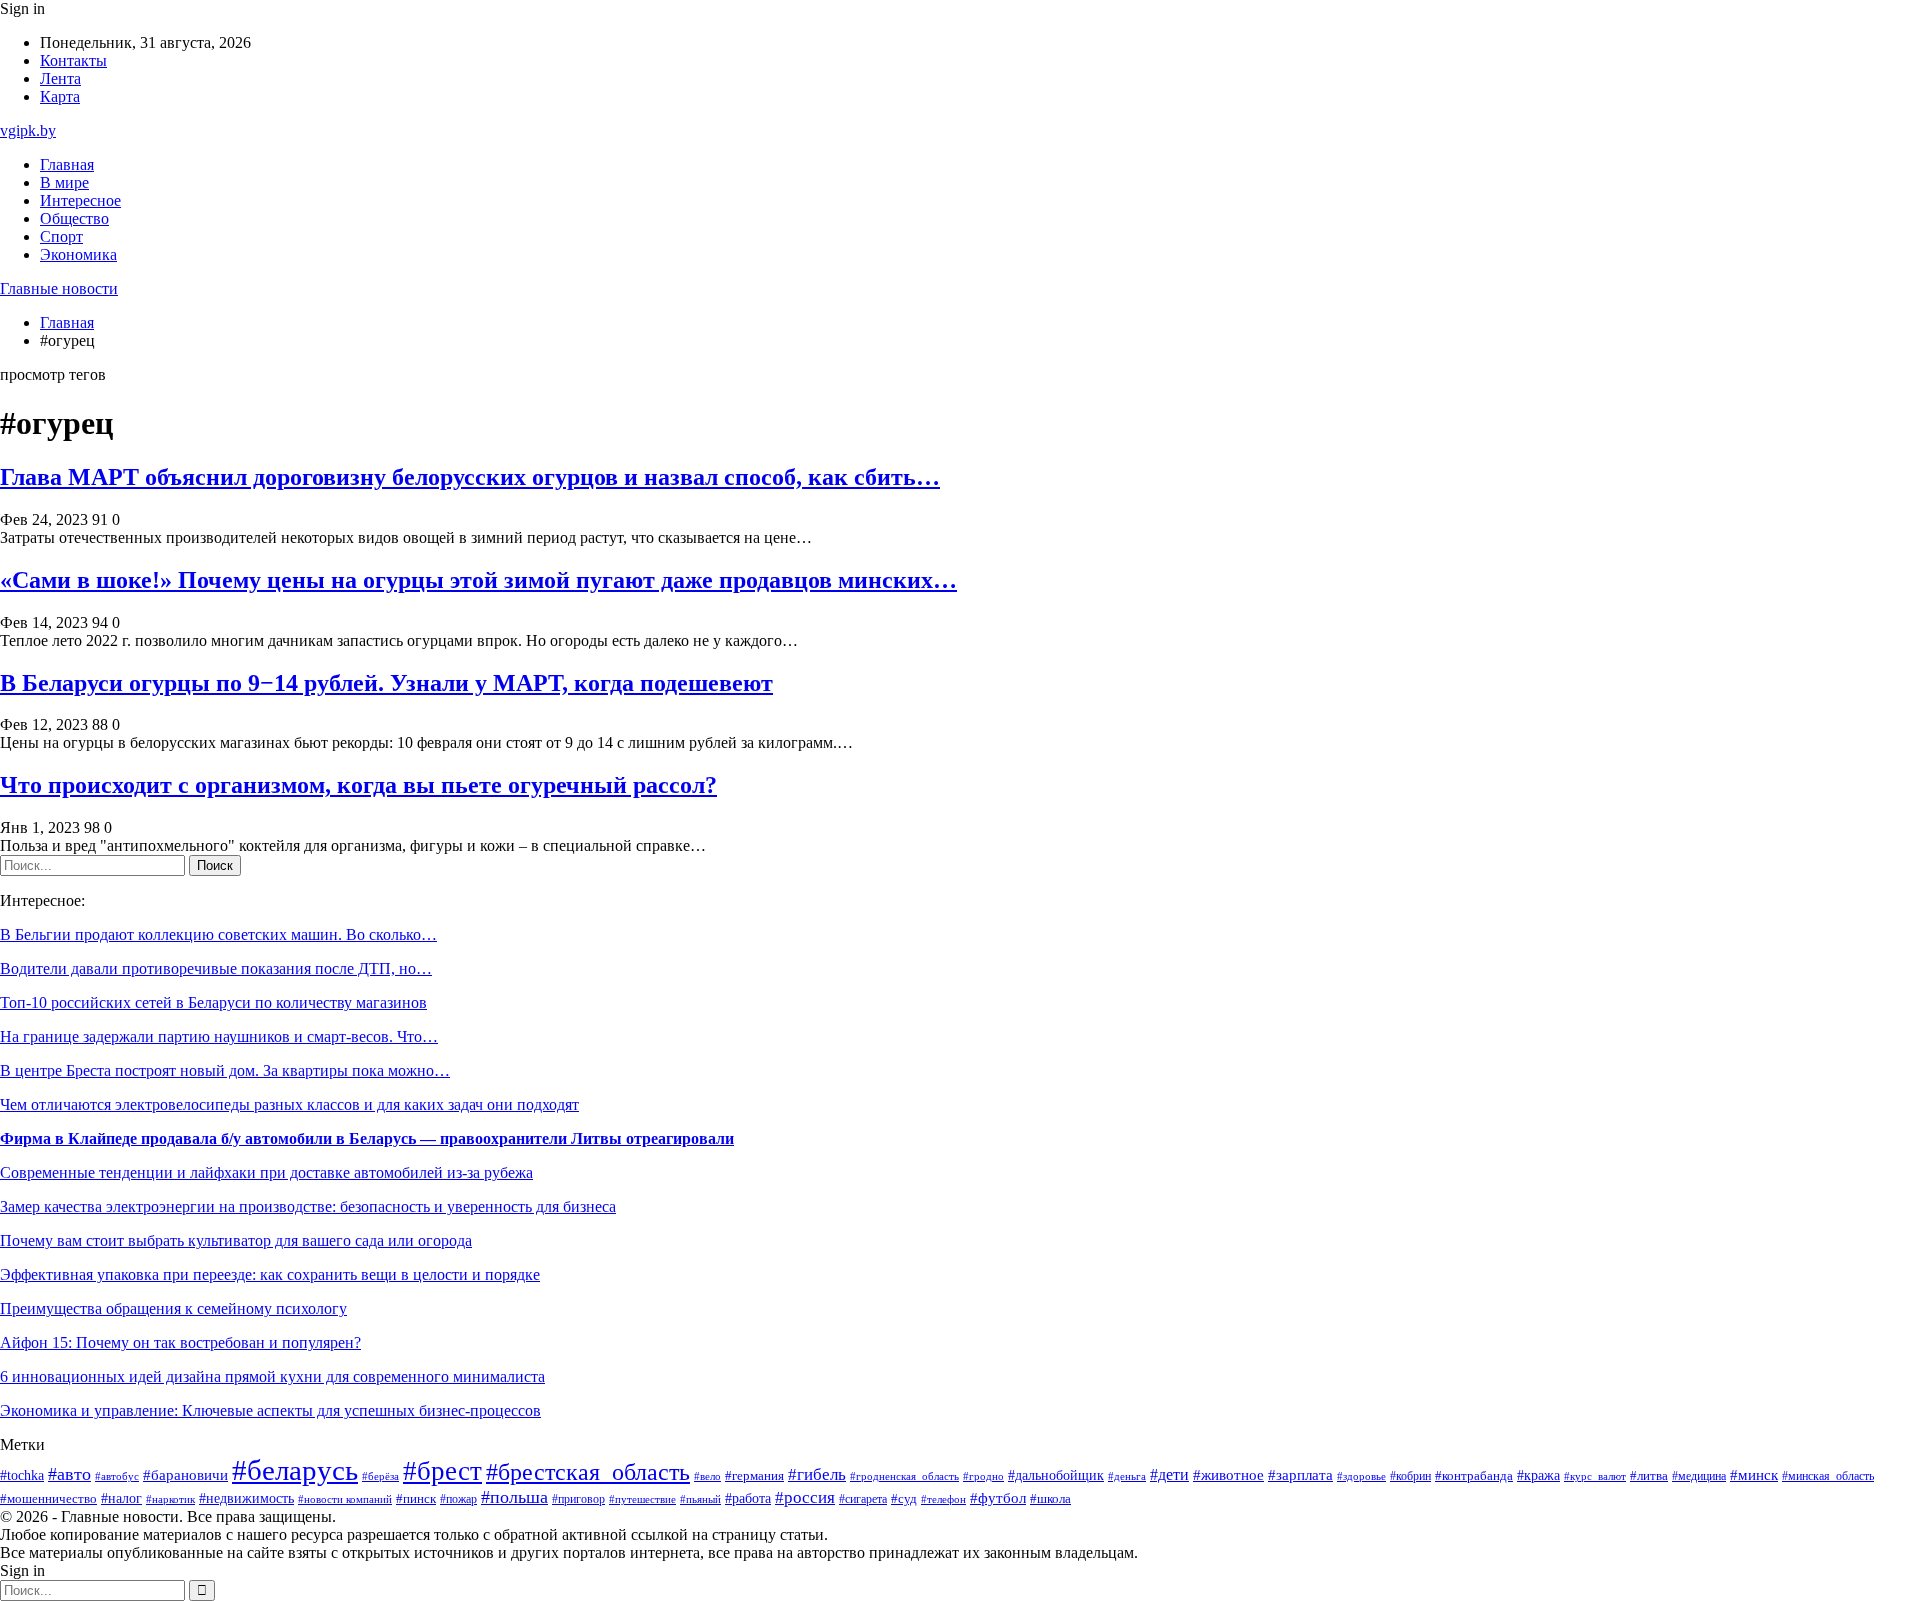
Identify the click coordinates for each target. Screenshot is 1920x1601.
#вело (707, 1476)
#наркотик (170, 1499)
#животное (1228, 1475)
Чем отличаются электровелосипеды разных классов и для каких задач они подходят (289, 1104)
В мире (64, 182)
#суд (904, 1498)
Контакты (73, 60)
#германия (754, 1475)
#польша (514, 1497)
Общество (74, 218)
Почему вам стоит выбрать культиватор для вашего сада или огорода (236, 1240)
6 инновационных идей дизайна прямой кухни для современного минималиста (272, 1376)
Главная (67, 164)
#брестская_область (588, 1471)
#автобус (117, 1476)
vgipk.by (28, 130)
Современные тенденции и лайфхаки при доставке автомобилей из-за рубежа (266, 1172)
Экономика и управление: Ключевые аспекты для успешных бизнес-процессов (270, 1410)
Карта (60, 96)
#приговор (578, 1499)
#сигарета (863, 1499)
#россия (805, 1497)
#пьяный (700, 1499)
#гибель (817, 1474)
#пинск (416, 1498)
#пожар (458, 1499)
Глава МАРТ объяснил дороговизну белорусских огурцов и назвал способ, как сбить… (470, 477)
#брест (442, 1471)
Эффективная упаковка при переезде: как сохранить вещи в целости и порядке (270, 1274)
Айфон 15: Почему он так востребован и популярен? (180, 1342)
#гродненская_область (904, 1476)
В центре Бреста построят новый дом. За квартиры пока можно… (225, 1070)
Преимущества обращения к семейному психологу (173, 1308)
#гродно (983, 1476)
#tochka (22, 1475)
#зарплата (1300, 1475)
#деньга (1127, 1476)
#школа (1050, 1499)
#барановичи (185, 1475)
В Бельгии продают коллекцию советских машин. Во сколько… (218, 934)
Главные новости (59, 288)
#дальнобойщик (1056, 1475)
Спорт (61, 236)
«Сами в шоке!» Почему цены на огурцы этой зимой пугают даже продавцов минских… (478, 580)
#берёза (380, 1476)
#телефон (943, 1499)
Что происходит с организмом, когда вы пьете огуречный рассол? (358, 785)
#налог (121, 1498)
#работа (748, 1498)
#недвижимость (246, 1498)
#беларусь (295, 1470)
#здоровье (1361, 1476)
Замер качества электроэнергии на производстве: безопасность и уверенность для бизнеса (308, 1206)
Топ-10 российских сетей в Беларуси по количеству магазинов (213, 1002)
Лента (60, 78)
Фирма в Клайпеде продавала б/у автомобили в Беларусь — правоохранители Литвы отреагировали (367, 1138)
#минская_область (1828, 1476)
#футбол (998, 1498)
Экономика (78, 254)
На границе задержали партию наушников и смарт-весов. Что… (219, 1036)
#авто (69, 1474)
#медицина (1699, 1476)
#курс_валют (1595, 1476)
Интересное (80, 200)
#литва (1649, 1476)
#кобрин (1410, 1476)
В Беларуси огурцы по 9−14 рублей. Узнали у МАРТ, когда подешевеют (386, 683)
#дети (1169, 1474)
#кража (1538, 1475)
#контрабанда (1474, 1475)
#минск (1754, 1474)
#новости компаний (345, 1499)
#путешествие (642, 1499)
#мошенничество (48, 1499)
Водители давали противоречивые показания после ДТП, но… (216, 968)
